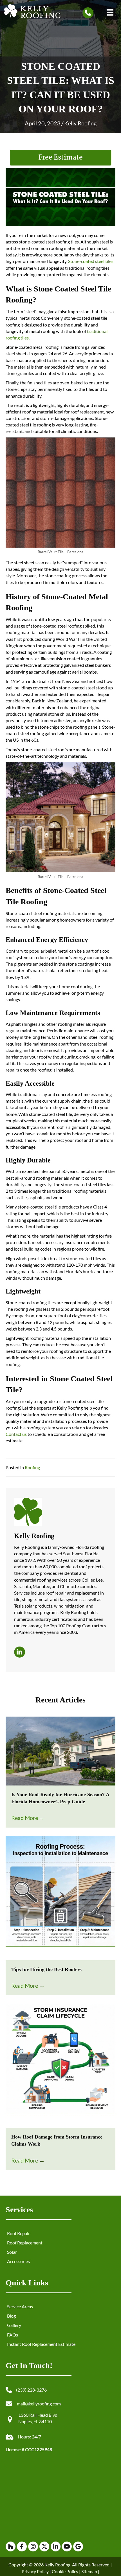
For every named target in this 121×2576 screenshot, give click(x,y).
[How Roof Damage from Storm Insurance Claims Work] (60, 2065)
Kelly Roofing (80, 123)
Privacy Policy (35, 2571)
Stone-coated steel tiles (91, 261)
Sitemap (89, 2571)
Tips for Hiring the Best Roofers (46, 1969)
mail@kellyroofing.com (39, 2404)
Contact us (16, 1434)
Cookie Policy (65, 2571)
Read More (28, 1818)
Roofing (32, 1467)
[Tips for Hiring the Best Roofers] (60, 1897)
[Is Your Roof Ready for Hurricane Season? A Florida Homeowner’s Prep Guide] (60, 1750)
